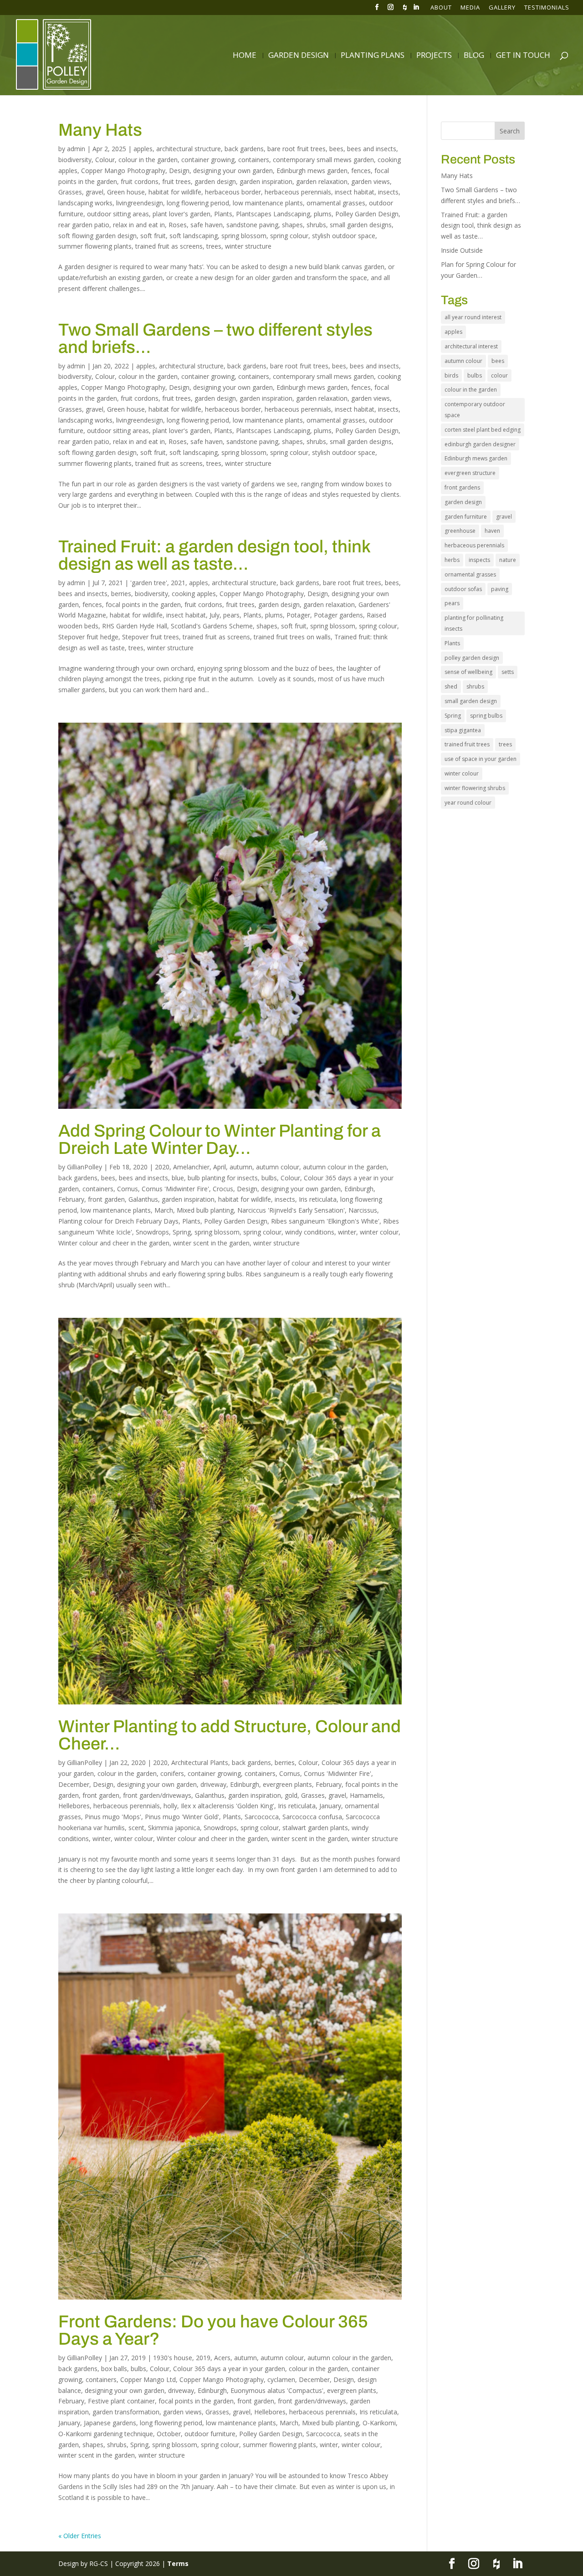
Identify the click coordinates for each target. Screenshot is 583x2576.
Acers (222, 2358)
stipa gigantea (463, 730)
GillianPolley (84, 1167)
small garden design (471, 701)
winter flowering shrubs (475, 788)
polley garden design (472, 658)
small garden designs (361, 225)
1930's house (173, 2358)
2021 (178, 583)
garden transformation (126, 2412)
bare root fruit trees (297, 149)
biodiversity (75, 160)
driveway (213, 1784)
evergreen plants (287, 1784)
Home (245, 56)
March (164, 1210)
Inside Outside (462, 250)
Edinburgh (359, 1189)
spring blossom (244, 236)
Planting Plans (373, 56)
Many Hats (100, 130)
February (71, 1199)
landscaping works (85, 203)
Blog (474, 56)
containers (254, 160)
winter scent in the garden (211, 1243)
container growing (208, 160)
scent (136, 1828)
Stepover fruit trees (151, 637)
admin (76, 149)
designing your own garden (233, 171)
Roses (178, 225)
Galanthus (143, 1199)
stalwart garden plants (315, 1828)
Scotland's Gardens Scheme (212, 626)
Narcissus (363, 1210)
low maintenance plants (268, 203)
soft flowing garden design (97, 236)
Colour (105, 160)
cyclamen (281, 2380)
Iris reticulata (318, 1199)
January (330, 1806)
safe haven (207, 225)
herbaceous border (233, 192)
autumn (241, 1167)
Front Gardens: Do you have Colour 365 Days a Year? (213, 2330)
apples (143, 149)
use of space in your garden (481, 759)
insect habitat (355, 192)
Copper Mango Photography (123, 171)
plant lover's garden (182, 214)
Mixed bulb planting (205, 1210)
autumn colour (278, 1167)
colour (499, 375)
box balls (114, 2369)
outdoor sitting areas (118, 214)
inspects (479, 560)
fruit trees (176, 181)
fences (361, 171)
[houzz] (405, 10)
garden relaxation (322, 181)
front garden (106, 1199)
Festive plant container (121, 2401)
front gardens (462, 487)
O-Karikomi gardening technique (106, 2434)
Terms (178, 2563)
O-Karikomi (379, 2423)
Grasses (70, 192)
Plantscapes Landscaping (273, 214)
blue (178, 1178)
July (215, 615)
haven (492, 531)
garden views (371, 181)
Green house (126, 192)
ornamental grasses (336, 203)
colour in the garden (148, 160)
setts (508, 672)
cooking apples (194, 594)
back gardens (244, 149)
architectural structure (189, 149)
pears (231, 615)
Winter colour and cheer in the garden (114, 1243)
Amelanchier (191, 1167)
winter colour (379, 1232)
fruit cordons (140, 181)
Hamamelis (366, 1795)
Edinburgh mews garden (312, 171)
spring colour (289, 236)
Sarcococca (262, 1817)
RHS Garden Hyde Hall (135, 626)
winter (347, 1232)
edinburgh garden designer (480, 444)
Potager (298, 615)
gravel (95, 192)
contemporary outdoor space (475, 410)
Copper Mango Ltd (148, 2380)
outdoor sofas (463, 589)
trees (214, 246)
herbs (452, 560)
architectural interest (471, 346)
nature (508, 560)
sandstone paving (252, 225)
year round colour (468, 803)
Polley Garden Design (367, 214)
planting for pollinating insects (474, 623)
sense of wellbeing (468, 672)
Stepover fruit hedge (88, 637)
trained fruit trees (467, 744)
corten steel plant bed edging (483, 430)
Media (470, 8)
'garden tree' (149, 583)
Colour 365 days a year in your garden (229, 2369)
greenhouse (460, 531)
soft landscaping (194, 236)
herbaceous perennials (298, 192)
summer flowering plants (95, 246)
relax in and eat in (139, 225)
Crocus (223, 1189)
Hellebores (74, 1806)
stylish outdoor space (344, 236)
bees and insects (372, 149)
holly (170, 1806)
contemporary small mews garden (323, 160)
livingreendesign (140, 203)
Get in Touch (523, 56)
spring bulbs (486, 716)
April (220, 1167)
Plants (223, 214)
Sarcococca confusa (312, 1817)
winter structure (248, 246)
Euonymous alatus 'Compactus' (277, 2390)
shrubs (316, 225)
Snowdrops (152, 1232)
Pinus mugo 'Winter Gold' (182, 1817)
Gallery (502, 8)
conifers (172, 1773)
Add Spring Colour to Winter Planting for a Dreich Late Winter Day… (220, 1140)
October (169, 2434)
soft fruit (153, 236)
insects (388, 192)
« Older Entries (80, 2536)
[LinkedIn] (416, 10)
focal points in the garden (143, 604)
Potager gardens (338, 615)
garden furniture (466, 517)
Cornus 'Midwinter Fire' (175, 1189)
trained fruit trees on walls (292, 637)
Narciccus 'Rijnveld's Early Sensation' (291, 1210)
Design (179, 171)
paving (500, 589)
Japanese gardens (110, 2423)
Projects (434, 56)
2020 (162, 1167)
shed (451, 686)
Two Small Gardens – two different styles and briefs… (215, 339)
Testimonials (547, 8)
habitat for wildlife (175, 192)
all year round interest (473, 317)
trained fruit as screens (169, 246)
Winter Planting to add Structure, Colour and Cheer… (230, 1735)
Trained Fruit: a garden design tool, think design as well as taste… (214, 555)
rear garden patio (84, 225)
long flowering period (198, 203)
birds (451, 375)
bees (336, 149)
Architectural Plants (200, 1762)
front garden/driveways (157, 1795)
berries (121, 594)
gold (291, 1795)
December (74, 1784)
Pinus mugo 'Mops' (113, 1817)
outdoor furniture (210, 2434)
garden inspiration (266, 181)
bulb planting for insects (223, 1178)
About (441, 8)
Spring (182, 1232)
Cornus (128, 1189)
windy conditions (310, 1232)
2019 (203, 2358)
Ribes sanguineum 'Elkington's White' (325, 1221)
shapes (292, 225)
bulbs (269, 1178)
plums (323, 214)
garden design (215, 181)
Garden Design (299, 56)
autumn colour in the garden (345, 1167)
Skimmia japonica (174, 1828)
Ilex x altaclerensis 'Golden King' (228, 1806)
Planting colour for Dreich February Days (118, 1221)
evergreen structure (470, 473)
